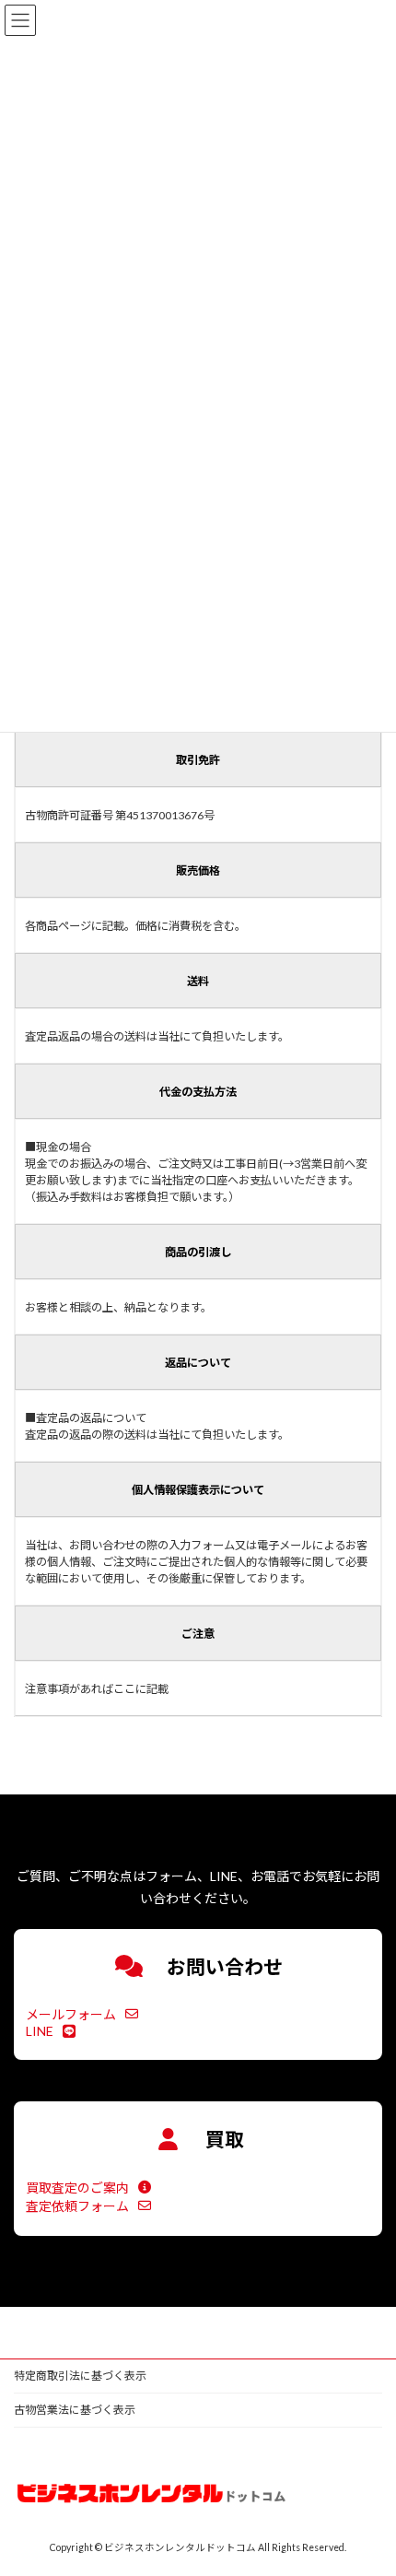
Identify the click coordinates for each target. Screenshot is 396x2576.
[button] (82, 2014)
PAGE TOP (368, 2479)
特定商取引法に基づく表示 (80, 2376)
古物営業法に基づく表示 (75, 2410)
